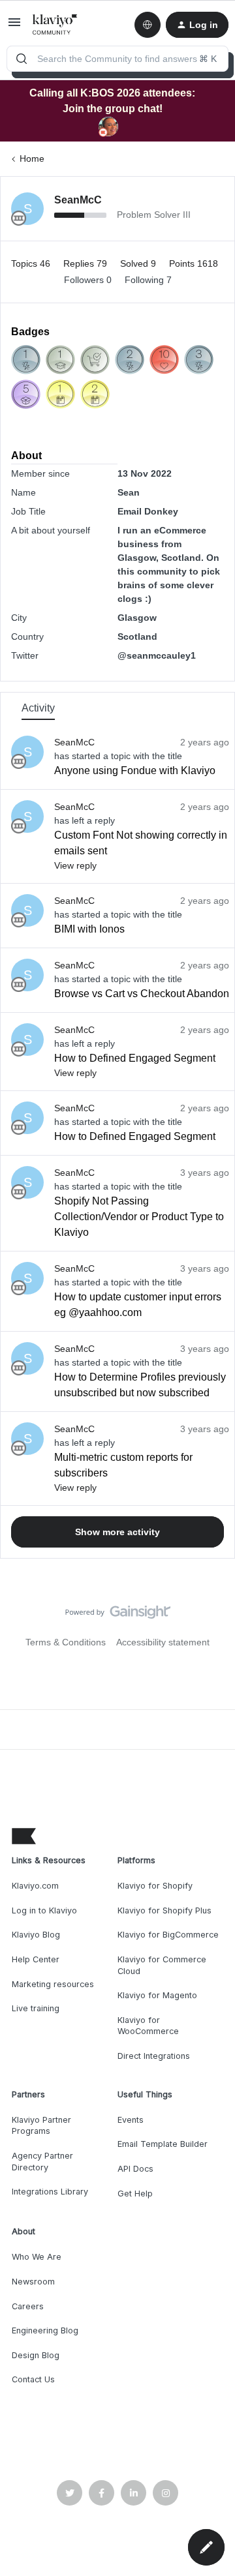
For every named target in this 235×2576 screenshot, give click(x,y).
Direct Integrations (154, 2056)
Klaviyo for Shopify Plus (164, 1910)
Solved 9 (139, 263)
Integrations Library (50, 2192)
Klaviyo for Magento (157, 1995)
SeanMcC (78, 200)
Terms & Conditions (66, 1642)
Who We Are (37, 2257)
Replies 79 (86, 263)
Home (32, 158)
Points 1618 (194, 263)
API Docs (135, 2169)
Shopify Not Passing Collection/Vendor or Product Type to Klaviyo (139, 1217)
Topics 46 (32, 263)
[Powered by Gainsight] (118, 1615)
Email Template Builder (163, 2144)
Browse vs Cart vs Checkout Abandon (142, 994)
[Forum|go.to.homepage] (55, 25)
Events (131, 2120)
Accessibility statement (163, 1642)
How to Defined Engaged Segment (135, 1058)
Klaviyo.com (35, 1886)
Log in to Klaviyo (44, 1910)
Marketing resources (53, 1984)
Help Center (36, 1959)
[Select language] (148, 25)
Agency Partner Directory (42, 2162)
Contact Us (33, 2379)
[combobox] (117, 59)
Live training (36, 2008)
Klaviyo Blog (36, 1935)
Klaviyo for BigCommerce (168, 1935)
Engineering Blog (45, 2330)
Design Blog (36, 2355)
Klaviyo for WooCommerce (148, 2026)
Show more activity (117, 1532)
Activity (38, 708)
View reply (75, 865)
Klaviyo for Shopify (155, 1886)
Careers (28, 2306)
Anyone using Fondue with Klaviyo (135, 771)
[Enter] (22, 59)
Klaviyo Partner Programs (41, 2126)
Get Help (135, 2194)
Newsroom (33, 2282)
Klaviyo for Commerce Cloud (162, 1965)
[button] (14, 27)
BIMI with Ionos (89, 929)
